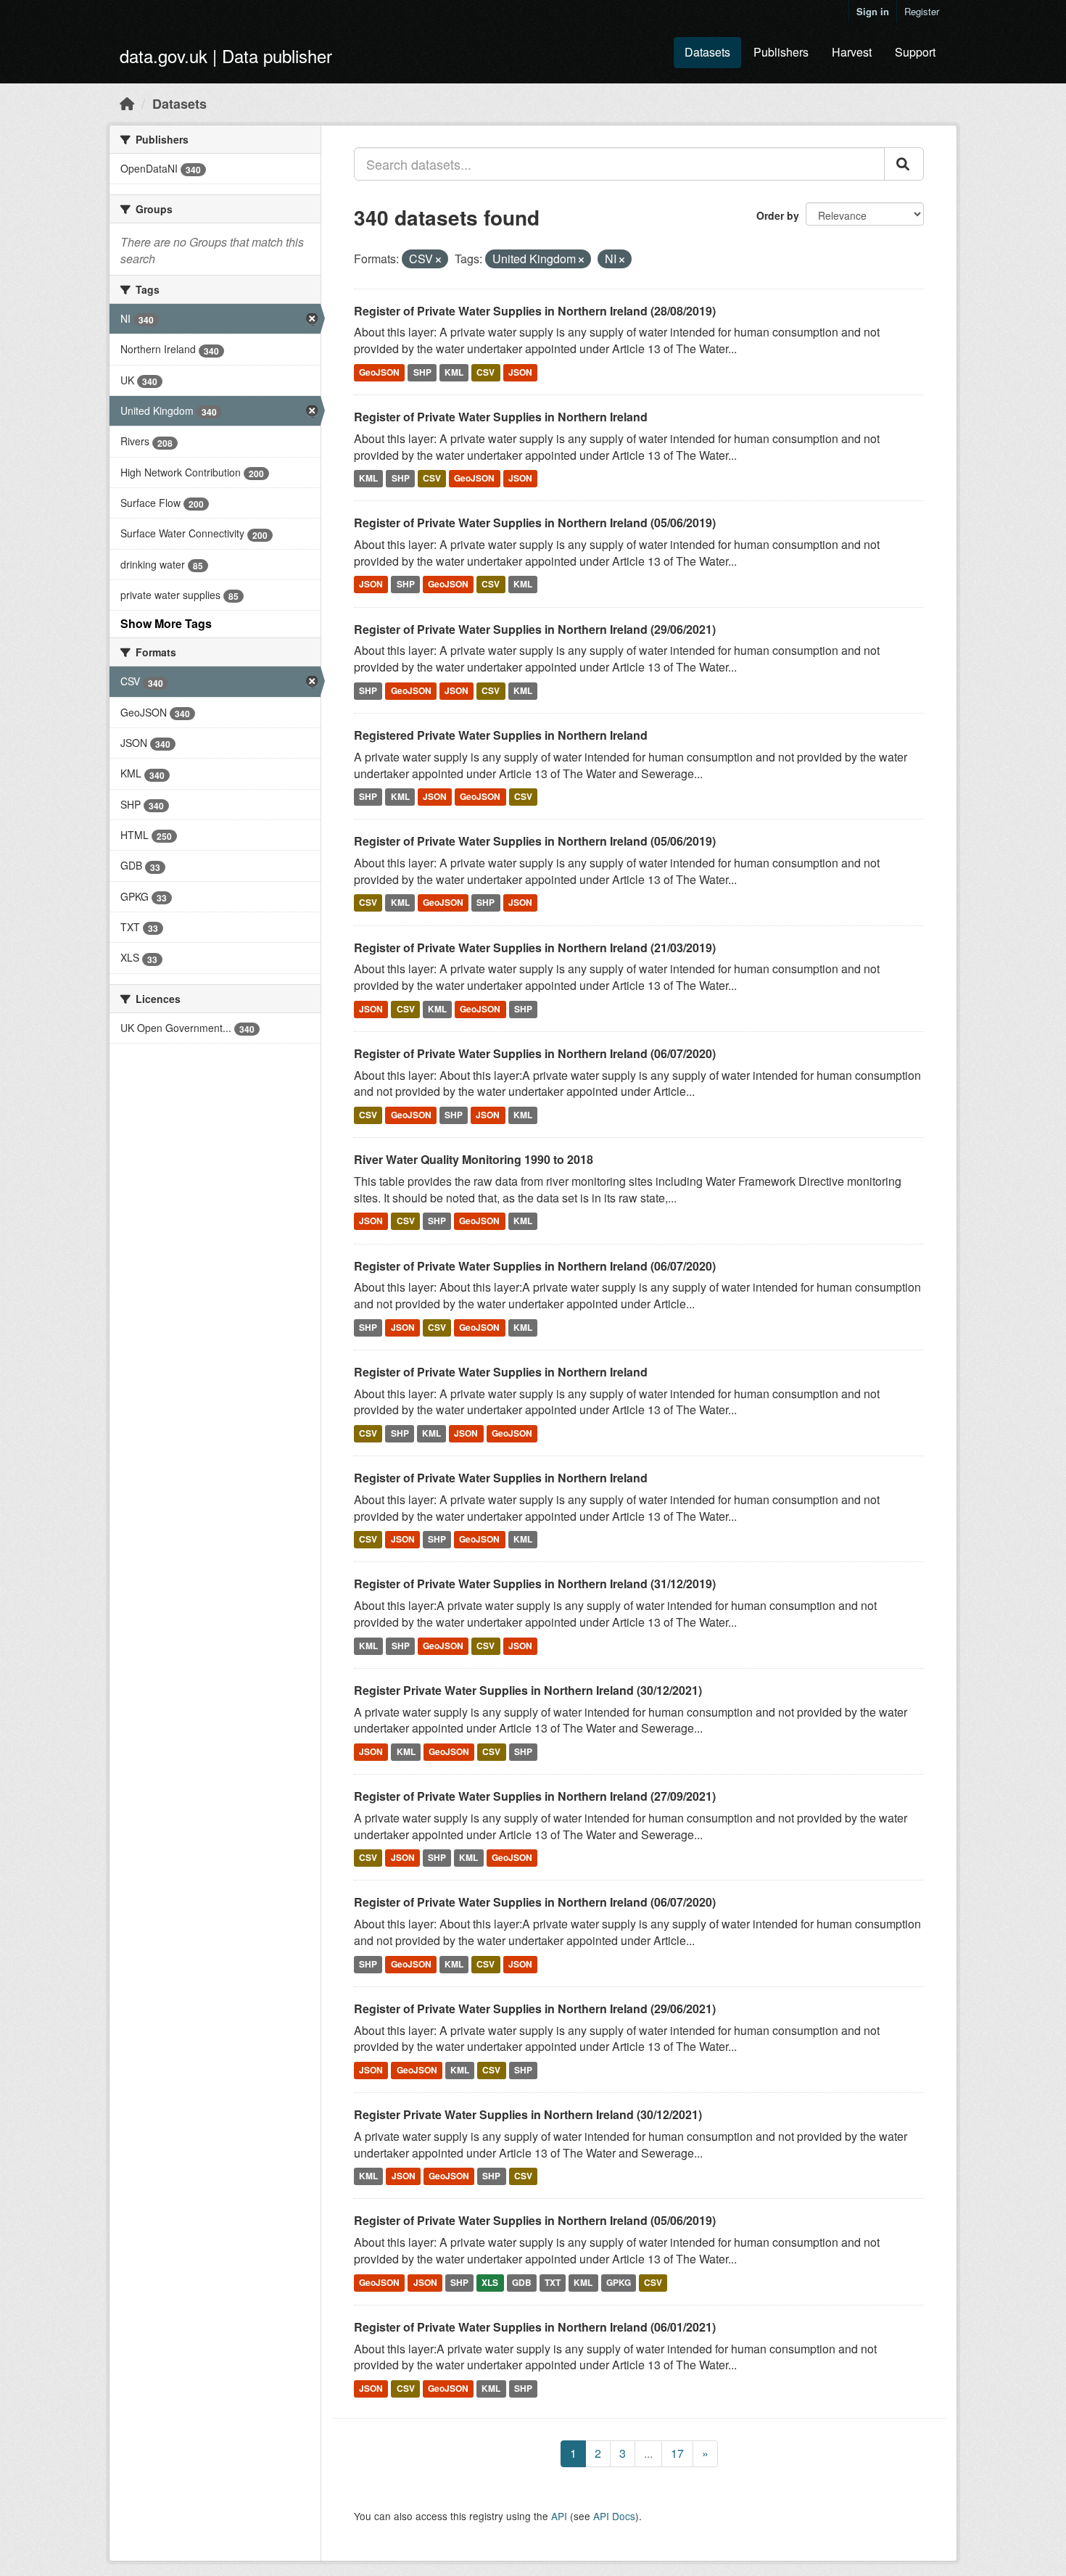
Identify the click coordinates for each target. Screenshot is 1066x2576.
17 (677, 2453)
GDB (522, 2282)
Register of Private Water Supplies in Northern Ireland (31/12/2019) (535, 1584)
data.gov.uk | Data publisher (226, 55)
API (559, 2516)
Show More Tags (166, 623)
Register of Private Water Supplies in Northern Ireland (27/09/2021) (535, 1796)
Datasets (707, 52)
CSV (486, 372)
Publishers (781, 52)
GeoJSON (379, 372)
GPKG (619, 2282)
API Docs (614, 2516)
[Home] (127, 103)
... (648, 2453)
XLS (490, 2282)
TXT (553, 2282)
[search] (904, 164)
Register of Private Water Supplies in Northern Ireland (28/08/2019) (535, 311)
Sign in (873, 11)
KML (454, 372)
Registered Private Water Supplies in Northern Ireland (501, 735)
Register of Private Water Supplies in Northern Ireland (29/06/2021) (535, 629)
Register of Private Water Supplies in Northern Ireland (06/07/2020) (535, 1053)
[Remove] (438, 260)
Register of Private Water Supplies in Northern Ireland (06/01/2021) (535, 2327)
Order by (778, 215)
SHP (422, 372)
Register (922, 11)
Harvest (852, 52)
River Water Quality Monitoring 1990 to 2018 (474, 1159)
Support (915, 52)
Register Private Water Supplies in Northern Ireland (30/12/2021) (528, 1690)
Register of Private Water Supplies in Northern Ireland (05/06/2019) (535, 523)
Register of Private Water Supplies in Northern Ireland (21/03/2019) (535, 948)
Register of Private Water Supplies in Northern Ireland (501, 417)
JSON (520, 372)
